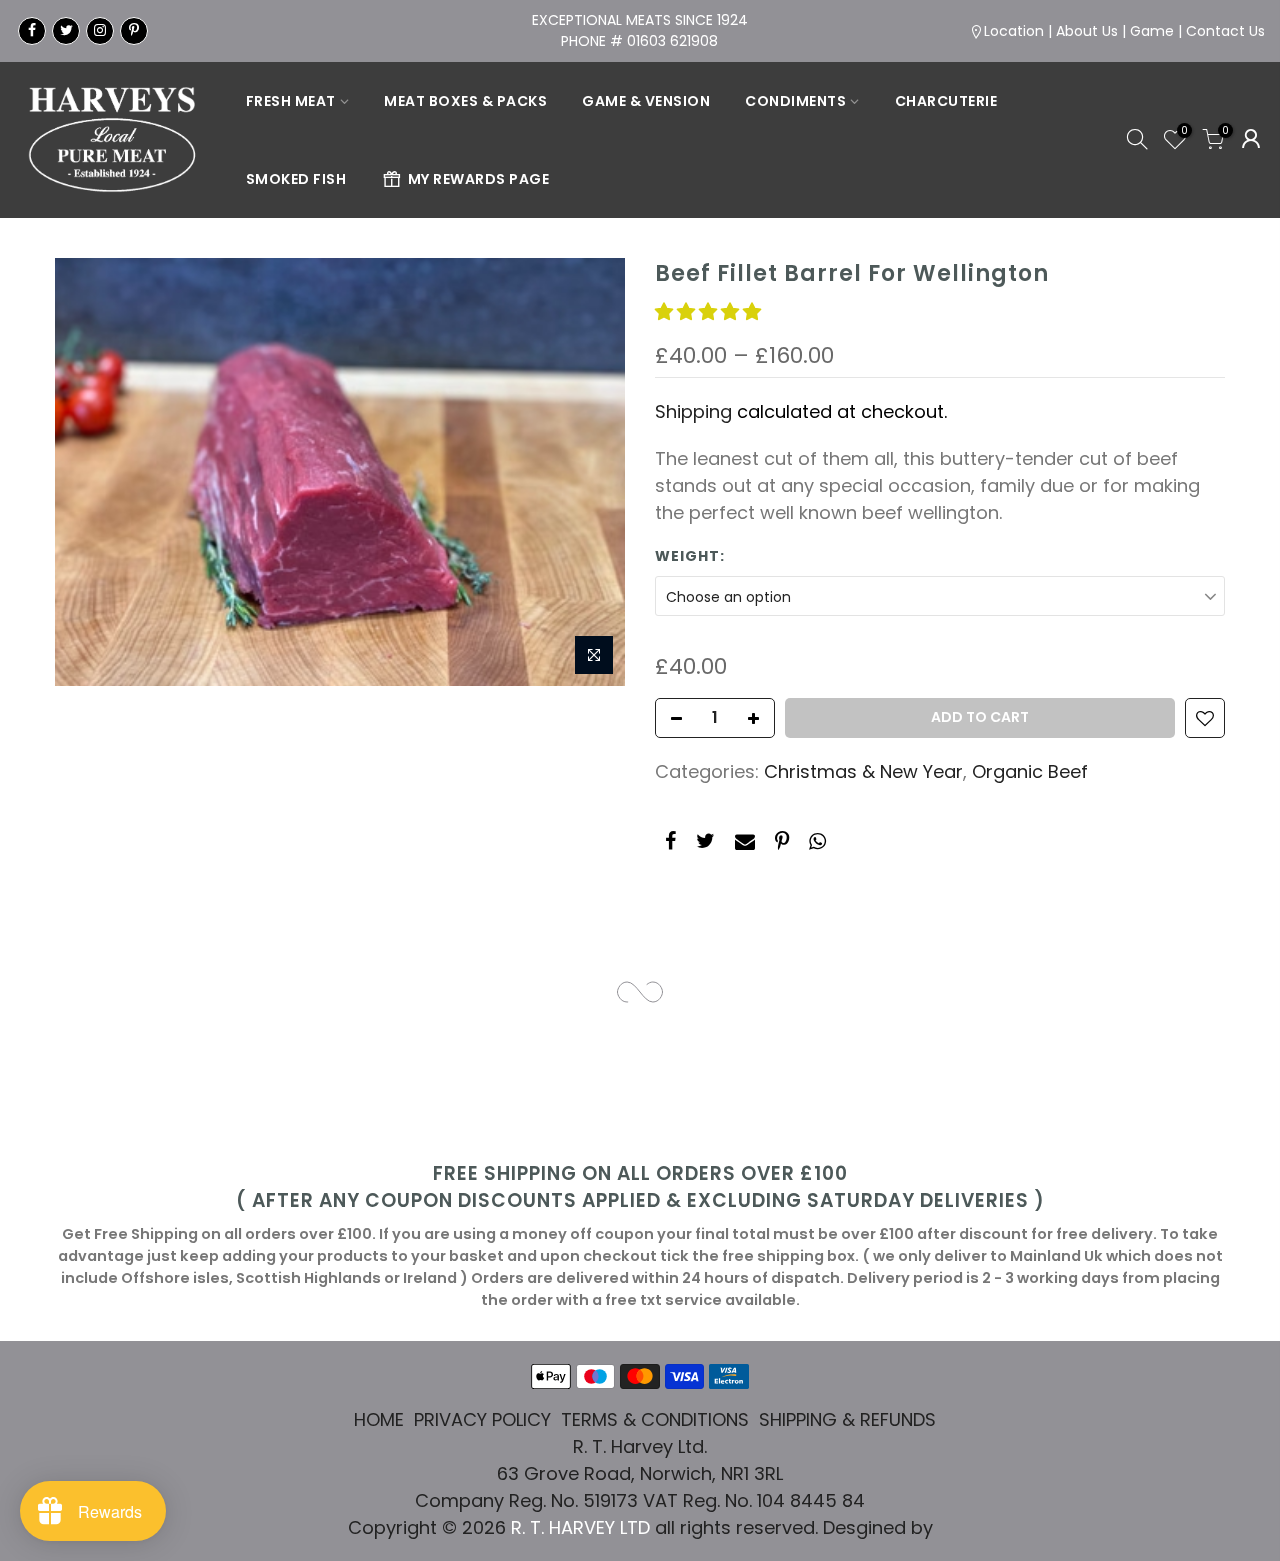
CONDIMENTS (795, 101)
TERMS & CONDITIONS (655, 1419)
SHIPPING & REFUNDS (847, 1419)
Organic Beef (1030, 771)
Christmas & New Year (863, 771)
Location (1014, 31)
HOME (379, 1419)
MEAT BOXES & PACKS (465, 101)
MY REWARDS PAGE (479, 179)
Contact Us (1225, 31)
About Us (1087, 31)
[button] (710, 311)
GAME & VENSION (646, 101)
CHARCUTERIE (946, 101)
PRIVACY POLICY (482, 1419)
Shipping (693, 411)
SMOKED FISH (296, 179)
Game (1152, 31)
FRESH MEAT (291, 101)
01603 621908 (672, 41)
